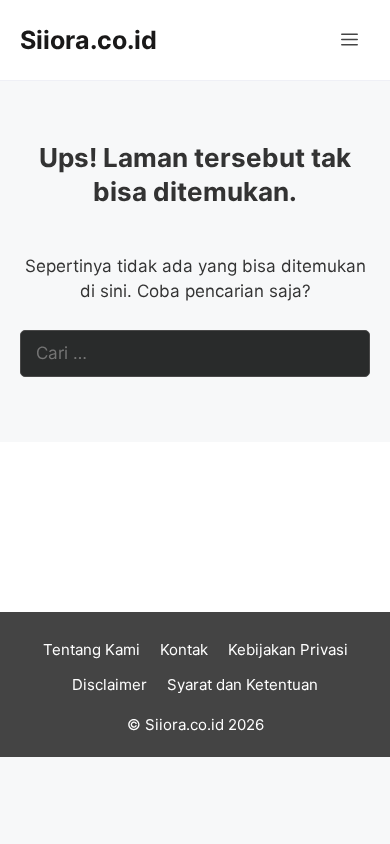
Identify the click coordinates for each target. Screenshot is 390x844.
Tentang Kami (91, 649)
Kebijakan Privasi (288, 649)
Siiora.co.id (88, 40)
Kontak (184, 649)
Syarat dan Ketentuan (242, 684)
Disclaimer (109, 684)
